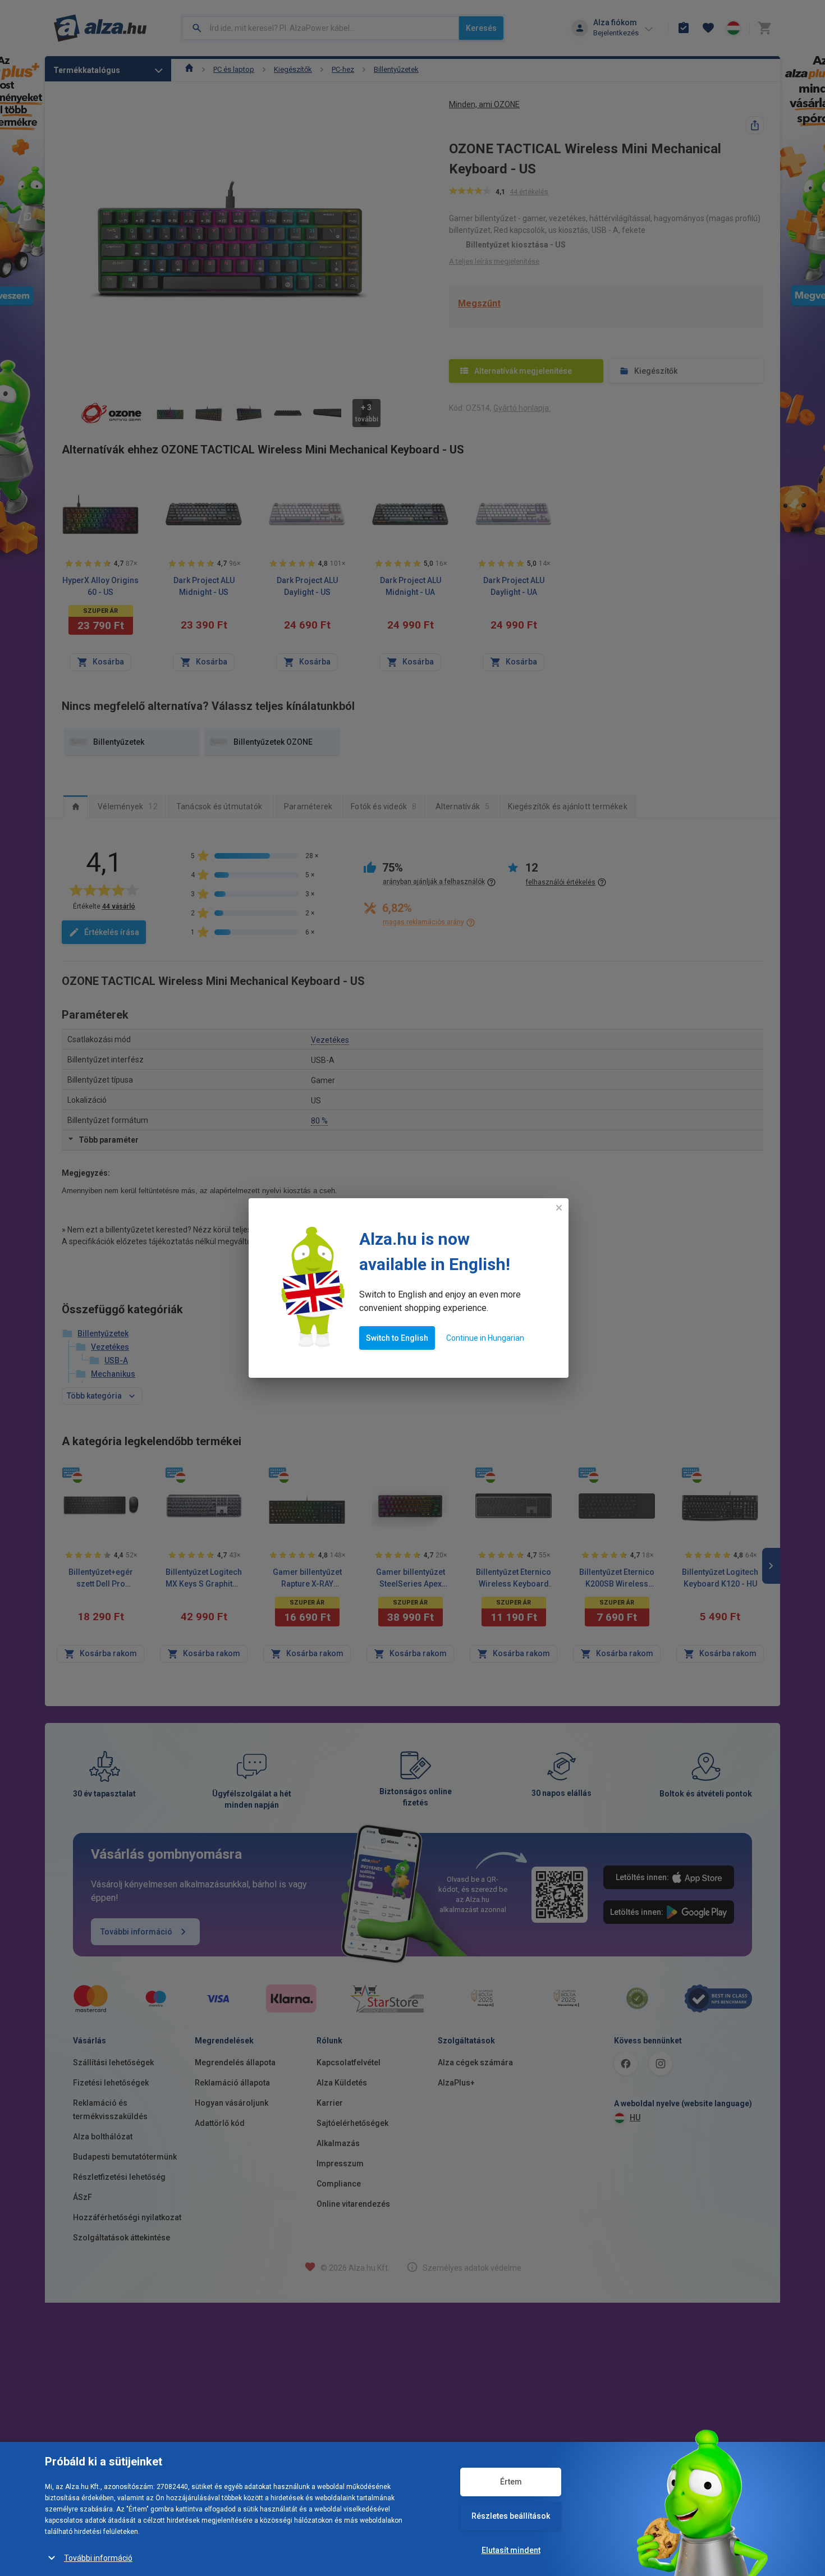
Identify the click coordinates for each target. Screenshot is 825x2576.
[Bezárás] (559, 1208)
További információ (98, 2558)
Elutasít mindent (511, 2550)
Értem (511, 2482)
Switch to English (397, 1338)
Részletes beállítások (511, 2516)
